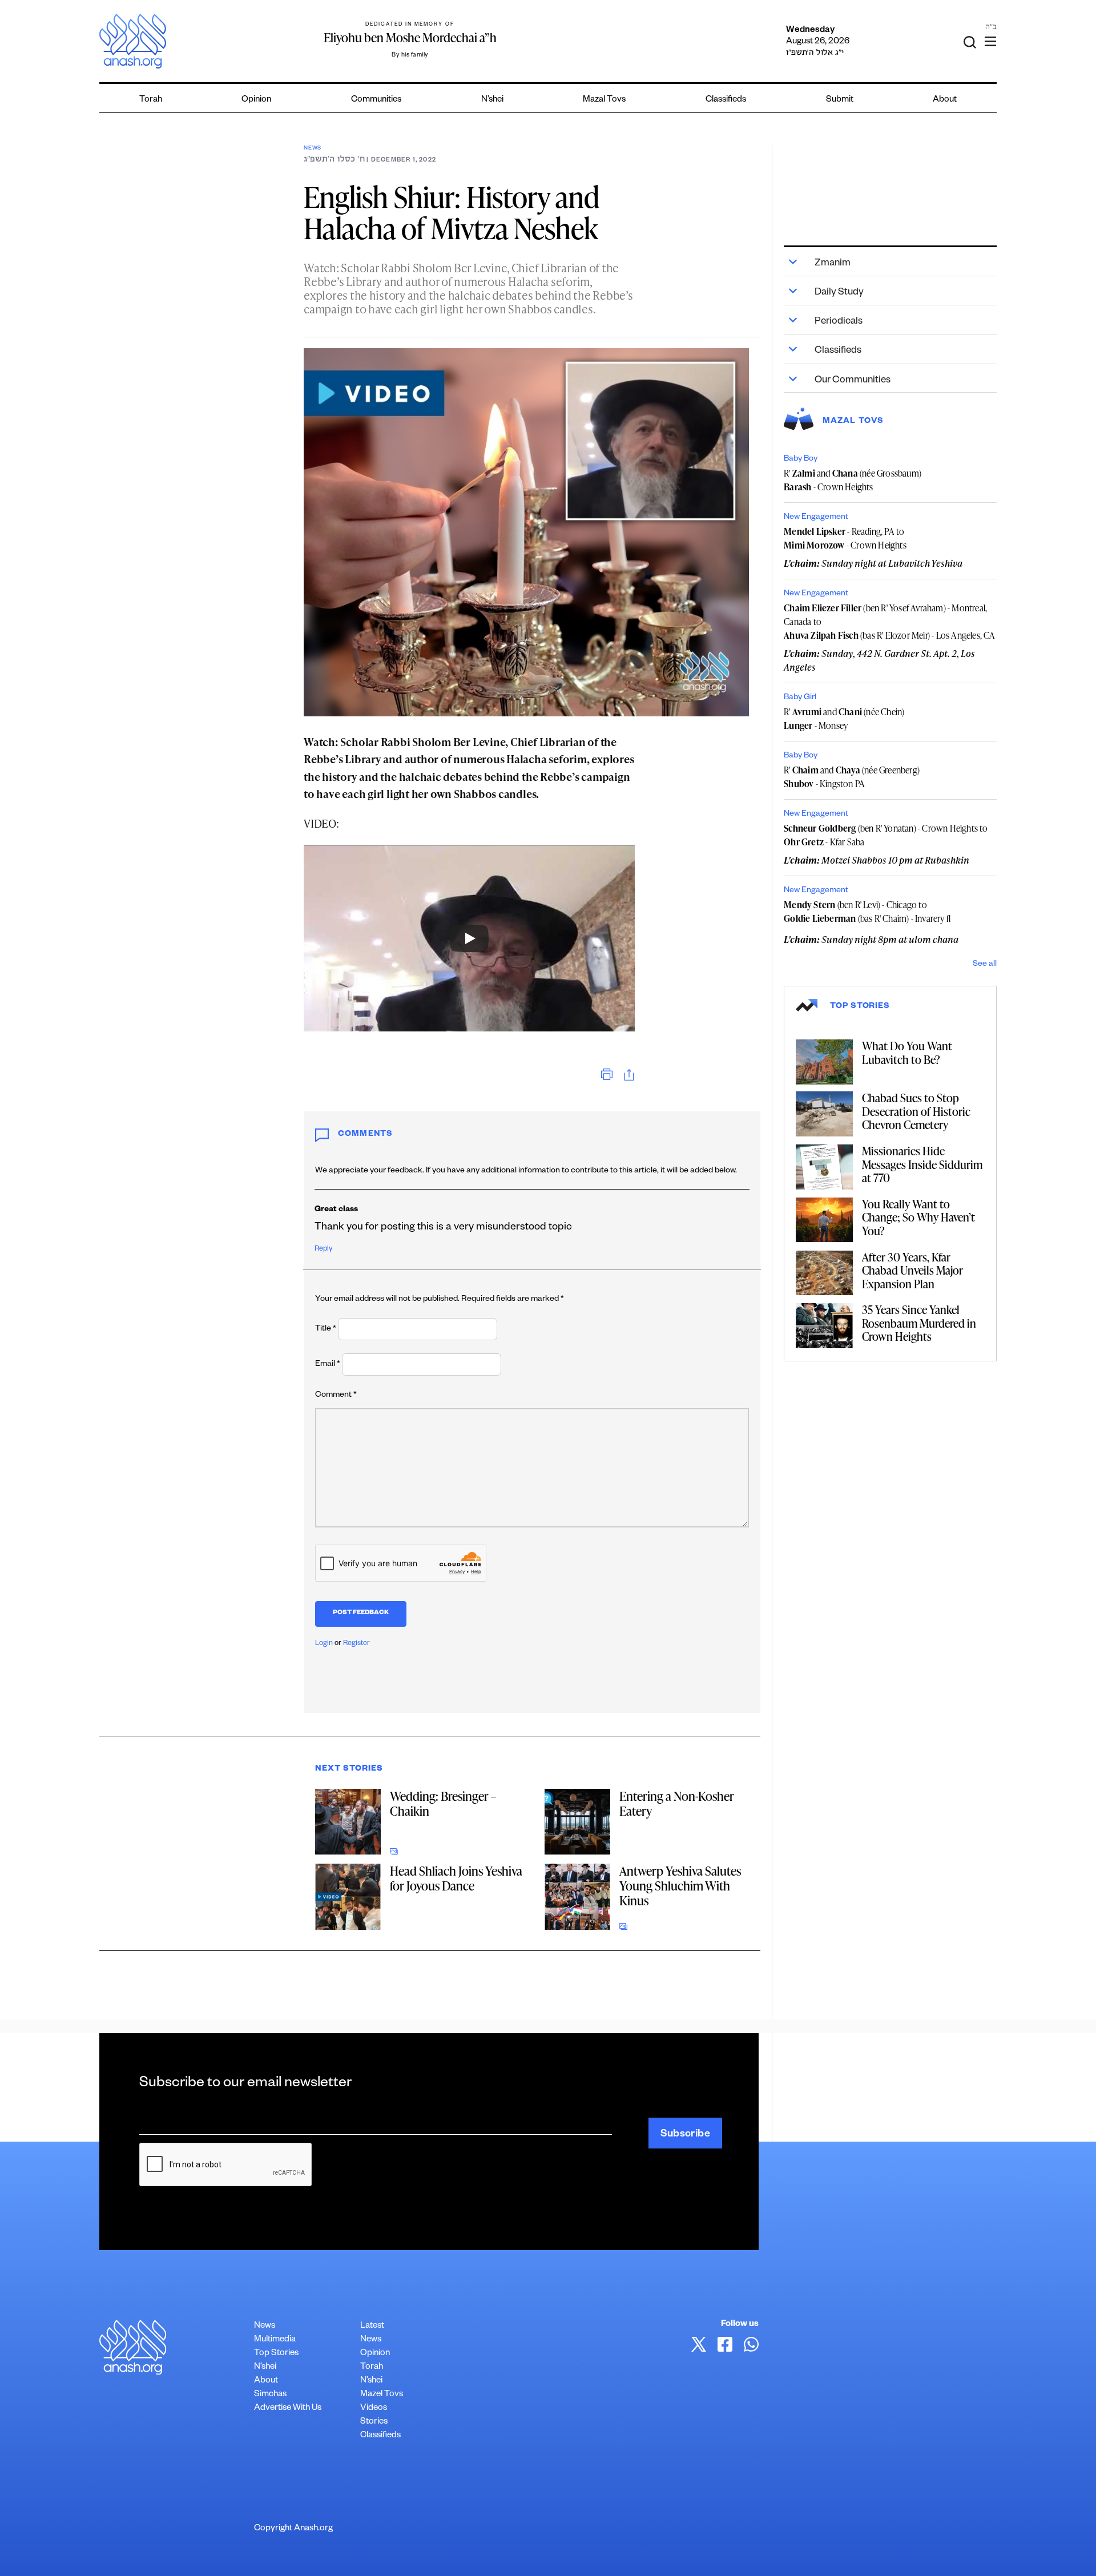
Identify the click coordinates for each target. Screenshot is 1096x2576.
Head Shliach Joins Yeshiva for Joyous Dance (456, 1878)
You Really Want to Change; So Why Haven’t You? (918, 1217)
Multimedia (275, 2340)
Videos (374, 2408)
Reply (323, 1249)
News (313, 149)
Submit (840, 100)
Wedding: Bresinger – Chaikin (443, 1803)
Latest (372, 2326)
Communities (376, 100)
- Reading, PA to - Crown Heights (845, 538)
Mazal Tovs (604, 100)
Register (356, 1644)
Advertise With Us (288, 2408)
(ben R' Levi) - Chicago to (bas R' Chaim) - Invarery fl (867, 912)
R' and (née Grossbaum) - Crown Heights (853, 480)
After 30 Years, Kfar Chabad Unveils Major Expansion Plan (912, 1270)
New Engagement (816, 518)
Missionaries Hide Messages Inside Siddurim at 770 (922, 1164)
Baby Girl (800, 698)
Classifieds (726, 100)
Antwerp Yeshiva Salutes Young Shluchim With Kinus (680, 1886)
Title (326, 1329)
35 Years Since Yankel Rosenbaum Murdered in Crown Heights (919, 1323)
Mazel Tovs (382, 2395)
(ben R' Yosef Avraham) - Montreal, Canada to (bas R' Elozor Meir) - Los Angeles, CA (889, 622)
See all (985, 965)
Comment (336, 1396)
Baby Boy (801, 459)
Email (328, 1365)
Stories (374, 2422)
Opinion (256, 100)
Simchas (270, 2395)
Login (324, 1644)
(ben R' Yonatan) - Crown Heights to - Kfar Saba (886, 835)
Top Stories (276, 2354)
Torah (151, 100)
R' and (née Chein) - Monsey (844, 719)
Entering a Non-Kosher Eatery (677, 1803)
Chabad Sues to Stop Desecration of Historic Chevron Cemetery (916, 1111)
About (945, 100)
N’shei (492, 100)
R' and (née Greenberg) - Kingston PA (852, 777)
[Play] (469, 938)
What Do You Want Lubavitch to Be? (907, 1053)
